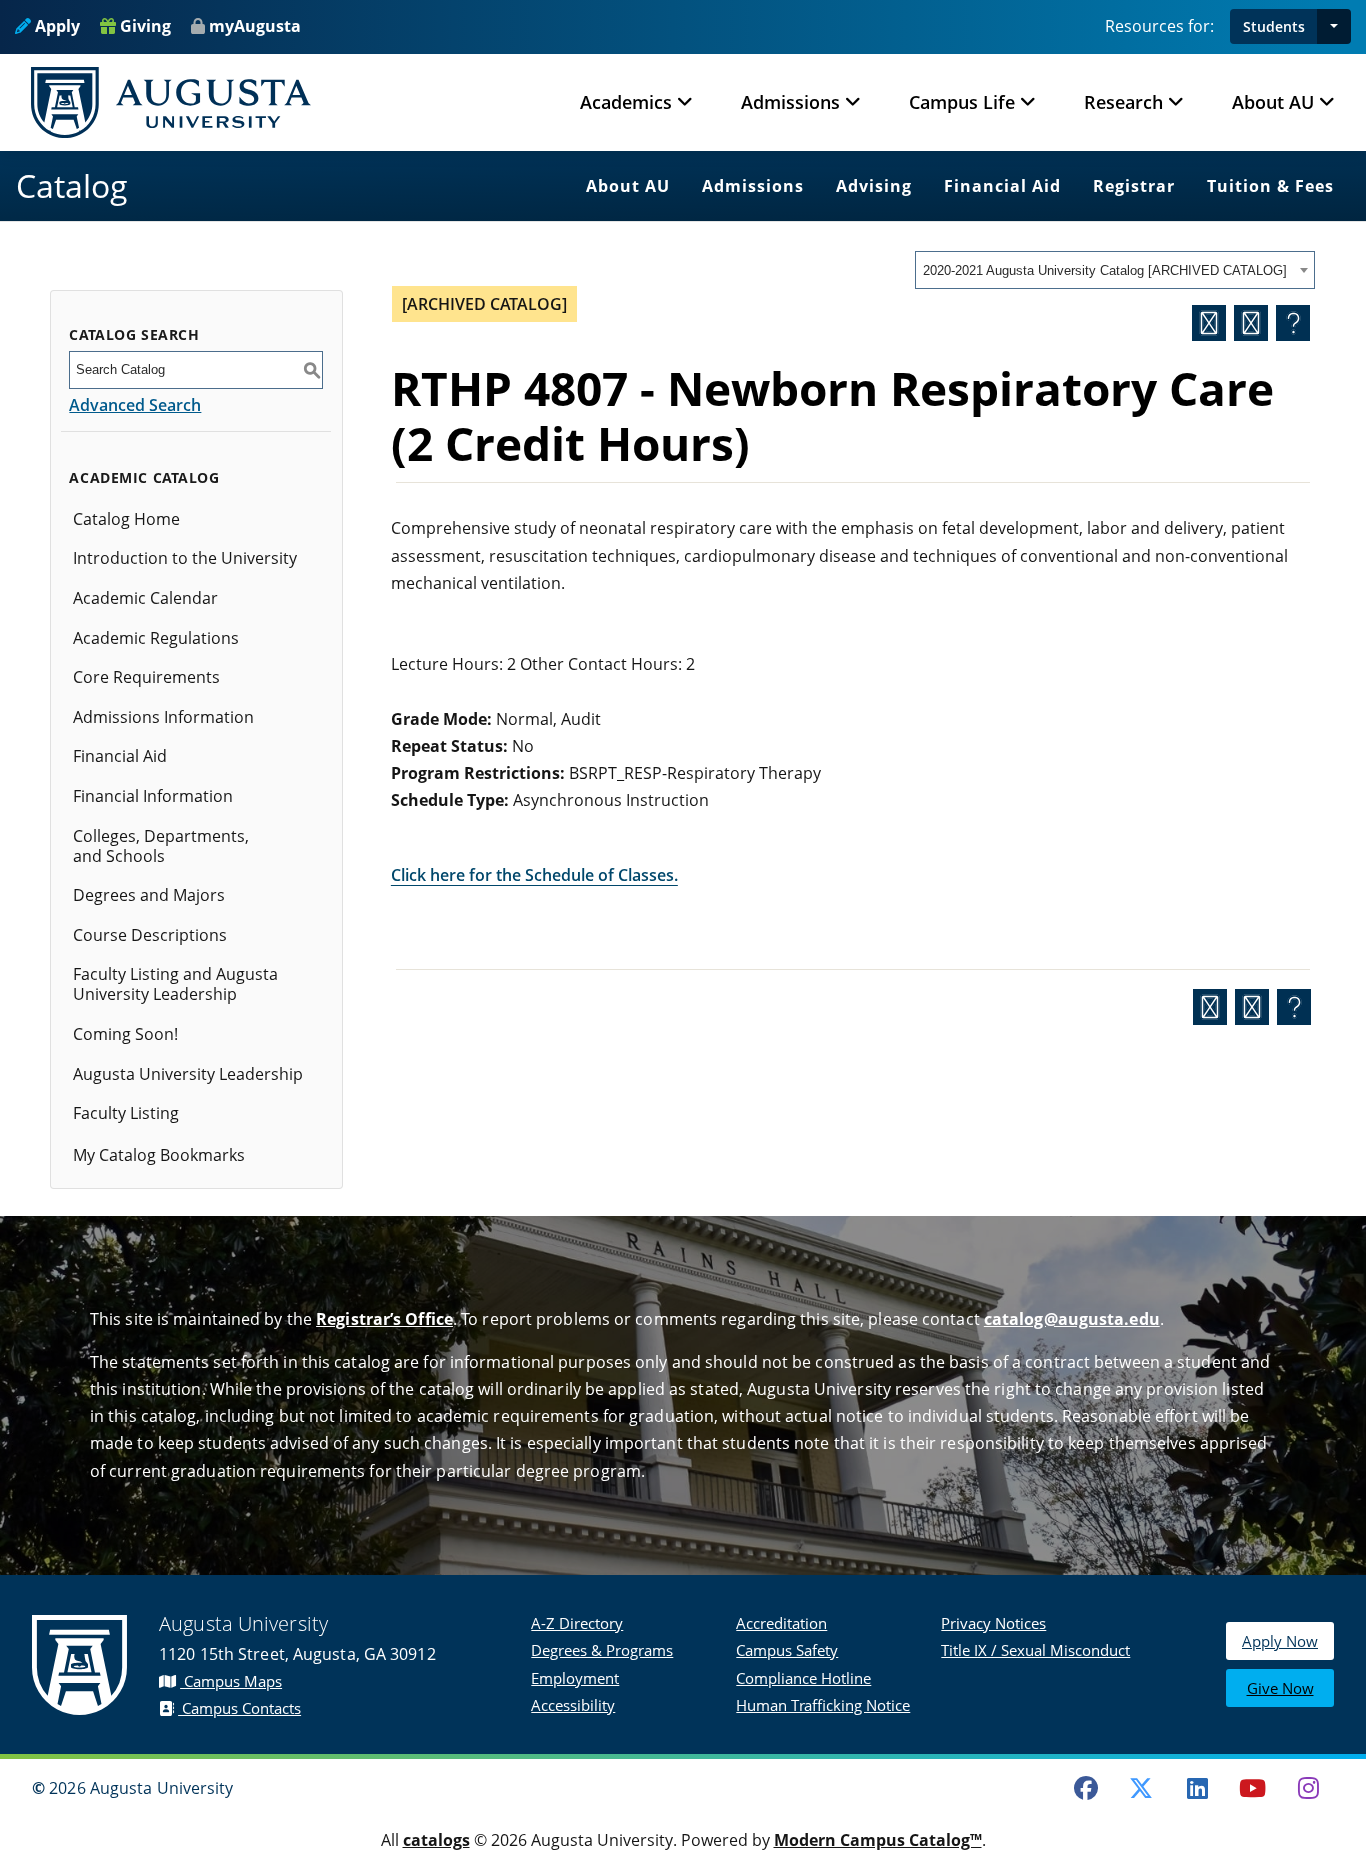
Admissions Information (163, 717)
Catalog (72, 185)
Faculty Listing (126, 1113)
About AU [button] (1273, 102)
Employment (575, 1678)
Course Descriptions (150, 935)
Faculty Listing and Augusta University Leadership (175, 984)
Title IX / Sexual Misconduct (1035, 1650)
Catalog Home (126, 519)
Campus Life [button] (962, 102)
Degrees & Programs (602, 1650)
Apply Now (1280, 1641)
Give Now (1280, 1688)
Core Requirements (146, 677)
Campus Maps (231, 1681)
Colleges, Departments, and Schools (161, 846)
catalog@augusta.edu (1072, 1319)
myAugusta (255, 26)
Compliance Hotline (803, 1678)
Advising (874, 186)
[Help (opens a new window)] (1293, 323)
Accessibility (573, 1705)
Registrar (1134, 186)
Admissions (753, 186)
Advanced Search (135, 405)
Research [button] (1123, 102)
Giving (143, 26)
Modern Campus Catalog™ (878, 1840)
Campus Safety (787, 1650)
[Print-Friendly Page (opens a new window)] (1251, 323)
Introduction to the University (185, 558)
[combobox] (1115, 270)
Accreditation (781, 1623)
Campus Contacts (239, 1708)
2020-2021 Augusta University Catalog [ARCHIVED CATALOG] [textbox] (1105, 270)
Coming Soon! (125, 1034)
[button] (1334, 26)
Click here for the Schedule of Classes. (534, 875)
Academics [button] (626, 102)
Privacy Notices (993, 1623)
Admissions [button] (790, 102)
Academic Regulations (156, 638)
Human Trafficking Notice (823, 1705)
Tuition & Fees (1270, 186)
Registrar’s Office (384, 1319)
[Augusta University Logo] (171, 102)
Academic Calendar (145, 598)
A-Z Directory (577, 1623)
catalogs (436, 1840)
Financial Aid (1002, 186)
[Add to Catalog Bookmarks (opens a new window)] (1209, 323)
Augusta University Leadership (188, 1074)
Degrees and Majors (149, 895)
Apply (55, 26)
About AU (628, 186)
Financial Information (153, 796)
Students (1274, 26)
